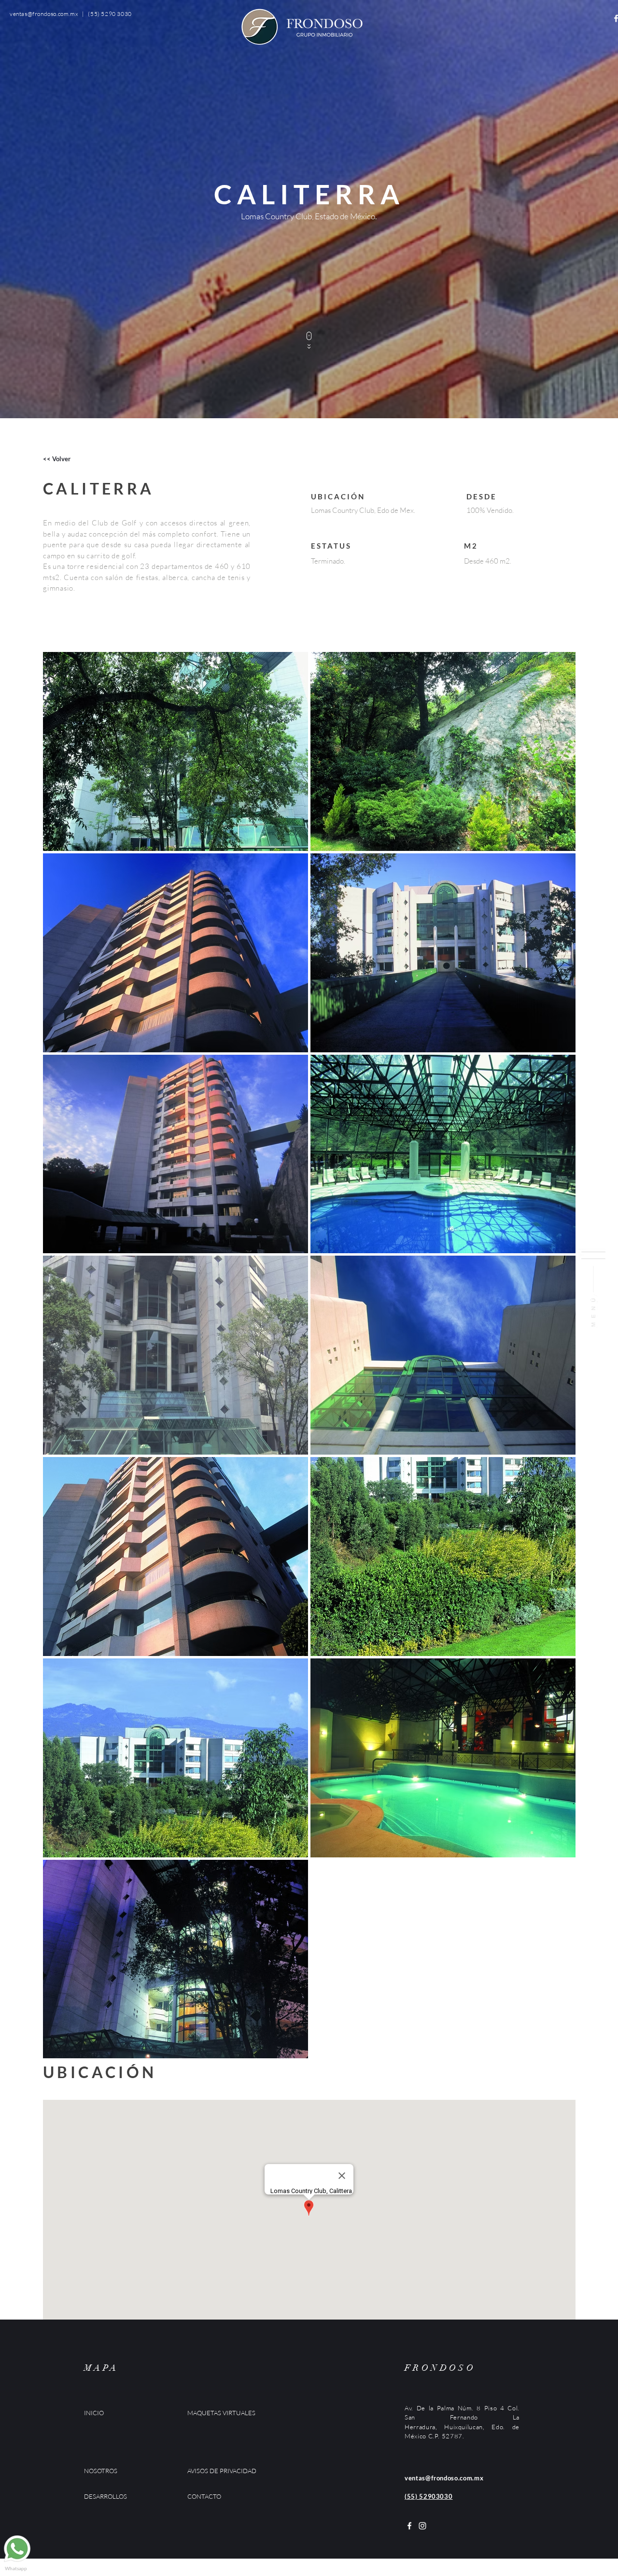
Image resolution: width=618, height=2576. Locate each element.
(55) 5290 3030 (110, 14)
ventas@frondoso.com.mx (44, 14)
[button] (593, 1288)
